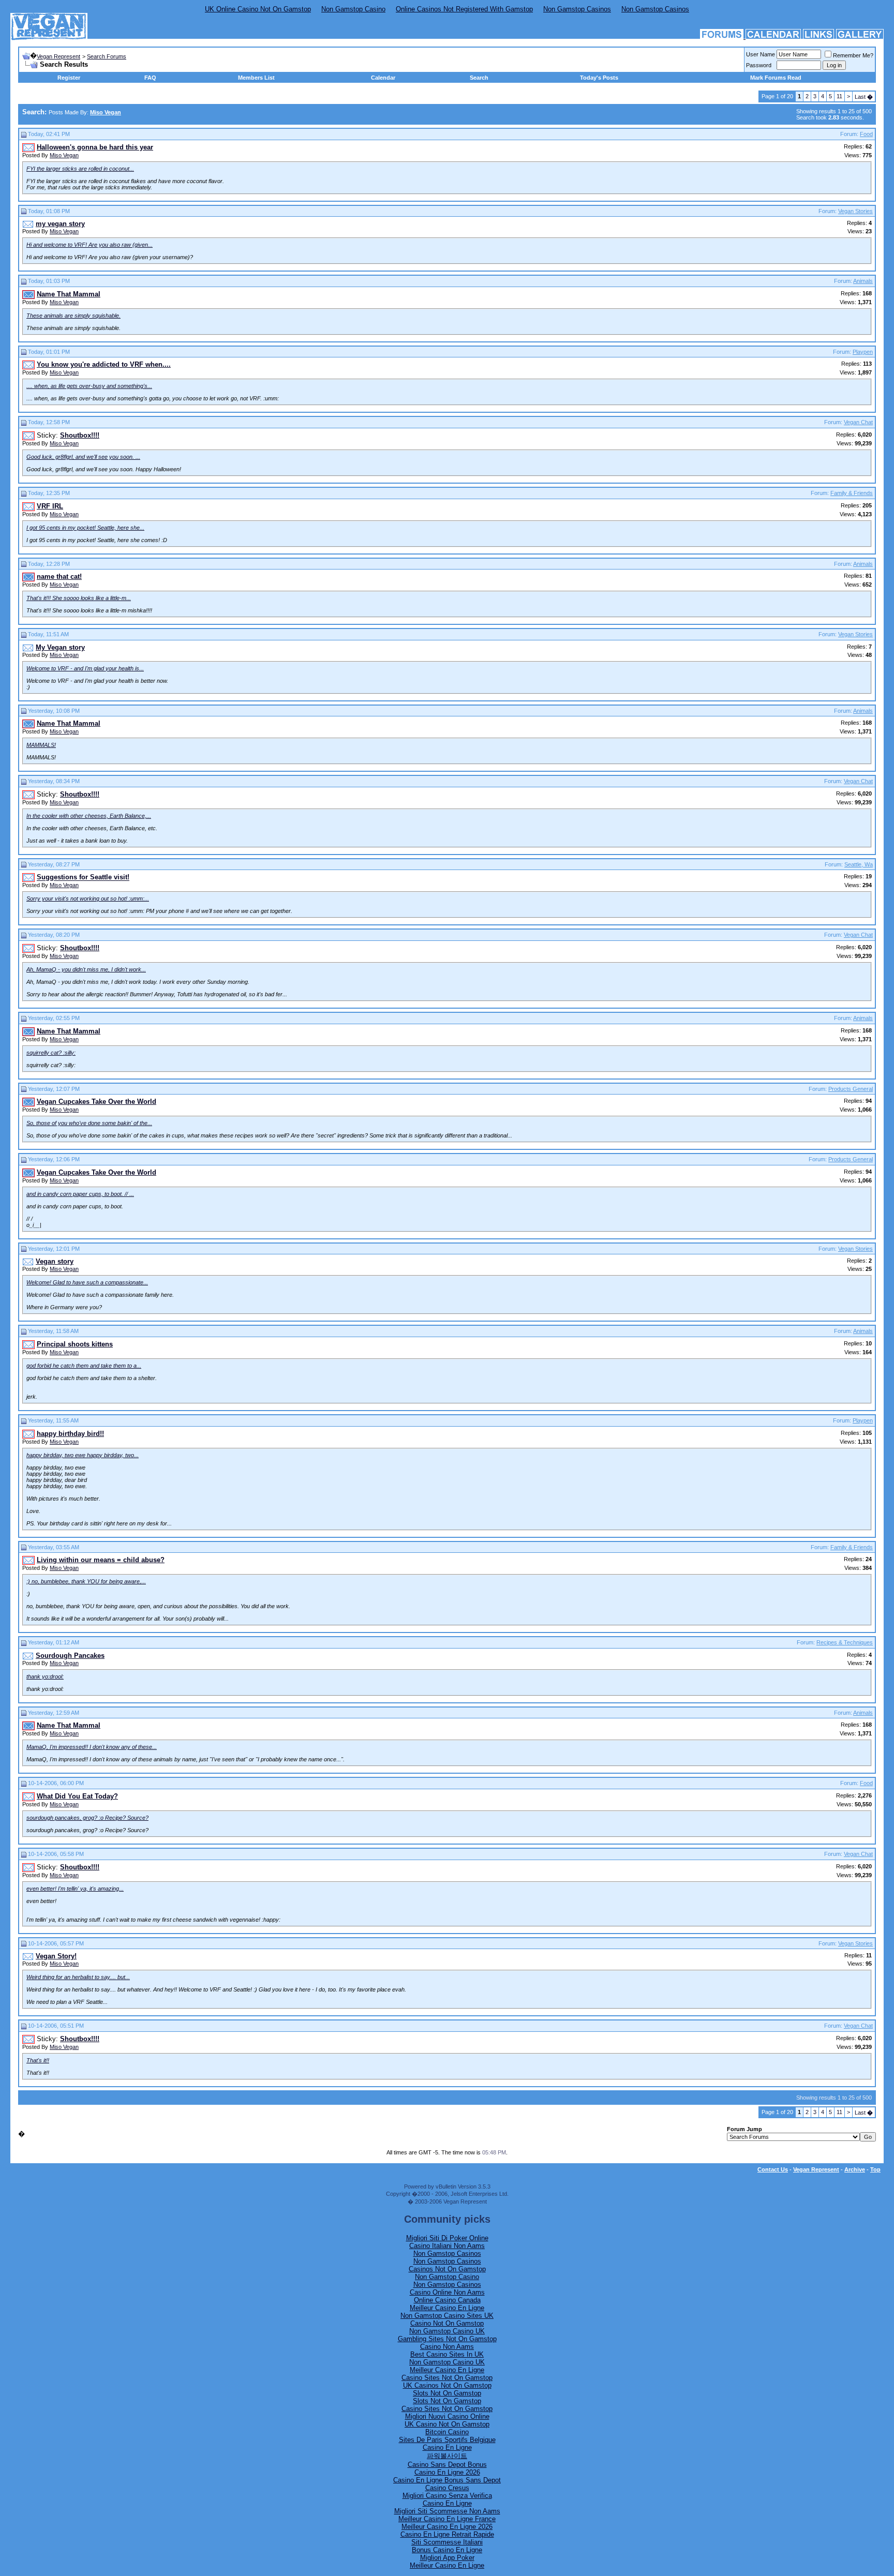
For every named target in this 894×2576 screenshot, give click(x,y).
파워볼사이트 (447, 2456)
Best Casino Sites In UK (447, 2354)
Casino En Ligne (447, 2447)
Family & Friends (852, 493)
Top (875, 2169)
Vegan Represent (58, 56)
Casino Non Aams (447, 2347)
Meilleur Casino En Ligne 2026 (447, 2527)
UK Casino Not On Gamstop (447, 2424)
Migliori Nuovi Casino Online (447, 2416)
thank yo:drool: (45, 1676)
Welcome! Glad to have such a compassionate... (87, 1282)
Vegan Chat (858, 422)
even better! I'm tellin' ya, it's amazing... (75, 1889)
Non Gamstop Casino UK (447, 2331)
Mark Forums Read (776, 78)
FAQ (150, 78)
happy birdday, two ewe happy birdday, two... (83, 1455)
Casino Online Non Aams (447, 2292)
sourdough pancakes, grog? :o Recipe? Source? (87, 1818)
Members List (256, 78)
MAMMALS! (41, 745)
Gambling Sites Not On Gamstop (447, 2339)
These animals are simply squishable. (73, 316)
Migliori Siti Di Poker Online (447, 2238)
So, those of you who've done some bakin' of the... (89, 1123)
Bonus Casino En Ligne (447, 2550)
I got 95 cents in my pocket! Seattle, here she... (85, 528)
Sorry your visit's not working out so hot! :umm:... (88, 898)
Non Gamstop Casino (353, 9)
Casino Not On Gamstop (447, 2323)
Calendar (383, 78)
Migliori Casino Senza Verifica (447, 2496)
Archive (855, 2169)
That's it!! (38, 2060)
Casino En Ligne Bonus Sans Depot (447, 2480)
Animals (863, 281)
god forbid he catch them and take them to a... (84, 1366)
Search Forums (107, 56)
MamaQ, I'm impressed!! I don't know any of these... (92, 1747)
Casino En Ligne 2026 (447, 2472)
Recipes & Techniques (845, 1642)
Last (864, 97)
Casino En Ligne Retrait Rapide (447, 2534)
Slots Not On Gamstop (447, 2393)
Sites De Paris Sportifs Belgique (447, 2440)
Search (479, 78)
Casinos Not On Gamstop (447, 2269)
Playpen (863, 352)
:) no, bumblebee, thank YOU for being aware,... (86, 1581)
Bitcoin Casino (447, 2432)
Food (866, 134)
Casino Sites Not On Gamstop (447, 2378)
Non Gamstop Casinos (577, 9)
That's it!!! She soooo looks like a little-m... (79, 598)
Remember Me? (853, 55)
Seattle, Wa (859, 864)
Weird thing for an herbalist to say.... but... (78, 1977)
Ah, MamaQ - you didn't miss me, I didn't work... (86, 969)
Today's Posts (599, 78)
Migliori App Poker (447, 2558)
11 (839, 96)
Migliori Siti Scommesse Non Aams (447, 2511)
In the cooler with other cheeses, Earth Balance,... (89, 816)
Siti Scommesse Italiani (447, 2542)
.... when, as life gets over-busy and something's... (89, 386)
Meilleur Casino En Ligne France (447, 2519)
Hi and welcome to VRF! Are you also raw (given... (90, 245)
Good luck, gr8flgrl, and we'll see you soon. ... (83, 457)
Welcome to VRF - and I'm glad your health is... (85, 668)
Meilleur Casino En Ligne (447, 2308)
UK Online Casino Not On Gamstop (258, 9)
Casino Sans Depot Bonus (447, 2465)
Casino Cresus (447, 2488)
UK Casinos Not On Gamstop (447, 2385)
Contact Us (773, 2169)
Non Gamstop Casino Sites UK (447, 2316)
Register (69, 78)
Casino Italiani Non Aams (447, 2246)
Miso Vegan (64, 155)
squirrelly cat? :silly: (51, 1053)
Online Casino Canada (447, 2300)
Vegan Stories (855, 211)
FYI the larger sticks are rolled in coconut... (80, 169)
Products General (851, 1089)
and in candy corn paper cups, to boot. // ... (80, 1194)
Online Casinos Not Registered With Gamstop (464, 9)
